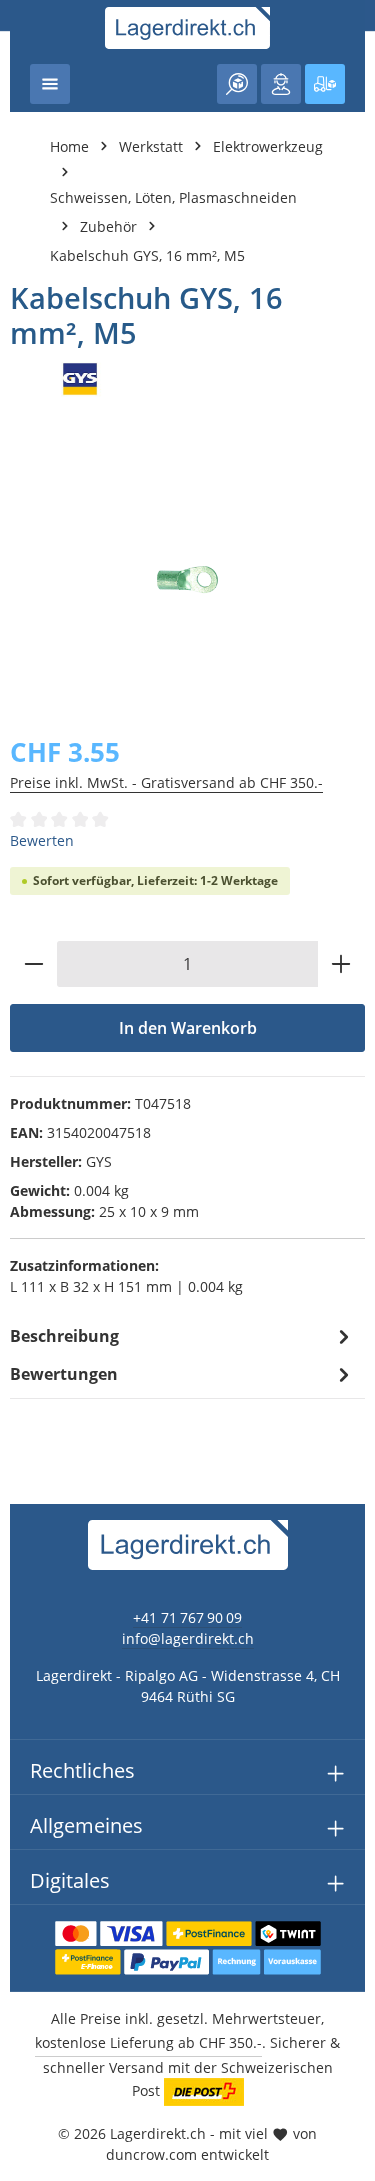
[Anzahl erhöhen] (341, 964)
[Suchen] (237, 84)
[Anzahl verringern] (33, 964)
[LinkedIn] (25, 1366)
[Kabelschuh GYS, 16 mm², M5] (187, 580)
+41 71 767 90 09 (187, 1617)
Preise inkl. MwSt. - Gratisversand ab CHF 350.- (166, 782)
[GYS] (187, 379)
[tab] (182, 1336)
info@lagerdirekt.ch (188, 1638)
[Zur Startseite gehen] (187, 28)
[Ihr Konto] (281, 84)
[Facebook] (25, 1326)
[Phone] (25, 1406)
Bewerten (42, 840)
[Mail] (25, 1446)
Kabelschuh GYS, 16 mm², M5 (147, 255)
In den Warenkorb (188, 1028)
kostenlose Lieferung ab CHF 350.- (148, 2042)
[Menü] (50, 84)
